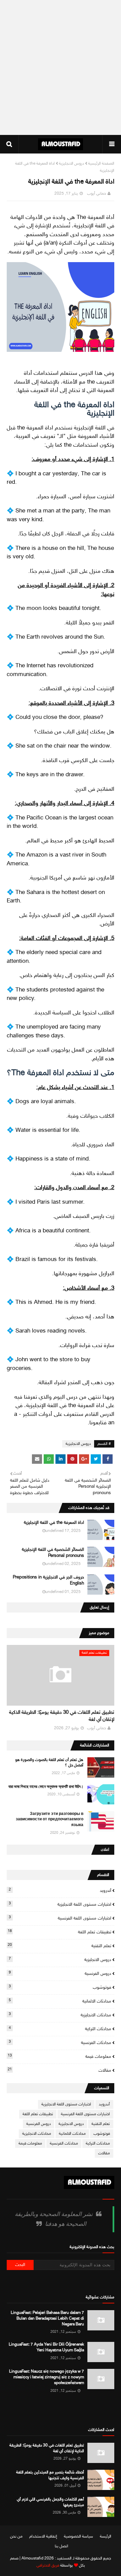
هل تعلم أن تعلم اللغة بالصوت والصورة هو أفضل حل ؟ (49, 1763)
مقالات (59, 2070)
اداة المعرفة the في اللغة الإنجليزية (54, 1523)
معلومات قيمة (59, 2056)
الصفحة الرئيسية (101, 164)
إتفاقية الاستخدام (43, 2537)
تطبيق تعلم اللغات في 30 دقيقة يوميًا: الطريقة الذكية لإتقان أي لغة (62, 1716)
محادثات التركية (60, 2029)
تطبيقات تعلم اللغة (59, 1932)
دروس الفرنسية (60, 1973)
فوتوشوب (60, 1987)
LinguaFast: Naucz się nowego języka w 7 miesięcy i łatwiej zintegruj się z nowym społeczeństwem (47, 2377)
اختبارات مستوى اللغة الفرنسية (60, 1918)
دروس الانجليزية (71, 164)
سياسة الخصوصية (78, 2537)
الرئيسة (106, 2537)
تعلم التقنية (59, 1946)
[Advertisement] (61, 67)
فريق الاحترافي (48, 2566)
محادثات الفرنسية (60, 2043)
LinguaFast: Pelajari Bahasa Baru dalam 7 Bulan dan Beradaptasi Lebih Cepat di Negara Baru (47, 2319)
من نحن (16, 2537)
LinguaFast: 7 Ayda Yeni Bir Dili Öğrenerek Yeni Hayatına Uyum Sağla (46, 2347)
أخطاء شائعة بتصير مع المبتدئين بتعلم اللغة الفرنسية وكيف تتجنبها (50, 2475)
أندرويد (60, 1891)
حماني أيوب (96, 194)
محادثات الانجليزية (60, 2015)
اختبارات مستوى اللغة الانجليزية (60, 1904)
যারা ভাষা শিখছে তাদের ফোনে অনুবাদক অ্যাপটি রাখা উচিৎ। (46, 1787)
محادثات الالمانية (60, 2001)
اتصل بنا (62, 2546)
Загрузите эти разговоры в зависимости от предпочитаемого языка (50, 1820)
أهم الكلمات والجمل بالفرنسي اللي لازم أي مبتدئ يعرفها (50, 2502)
